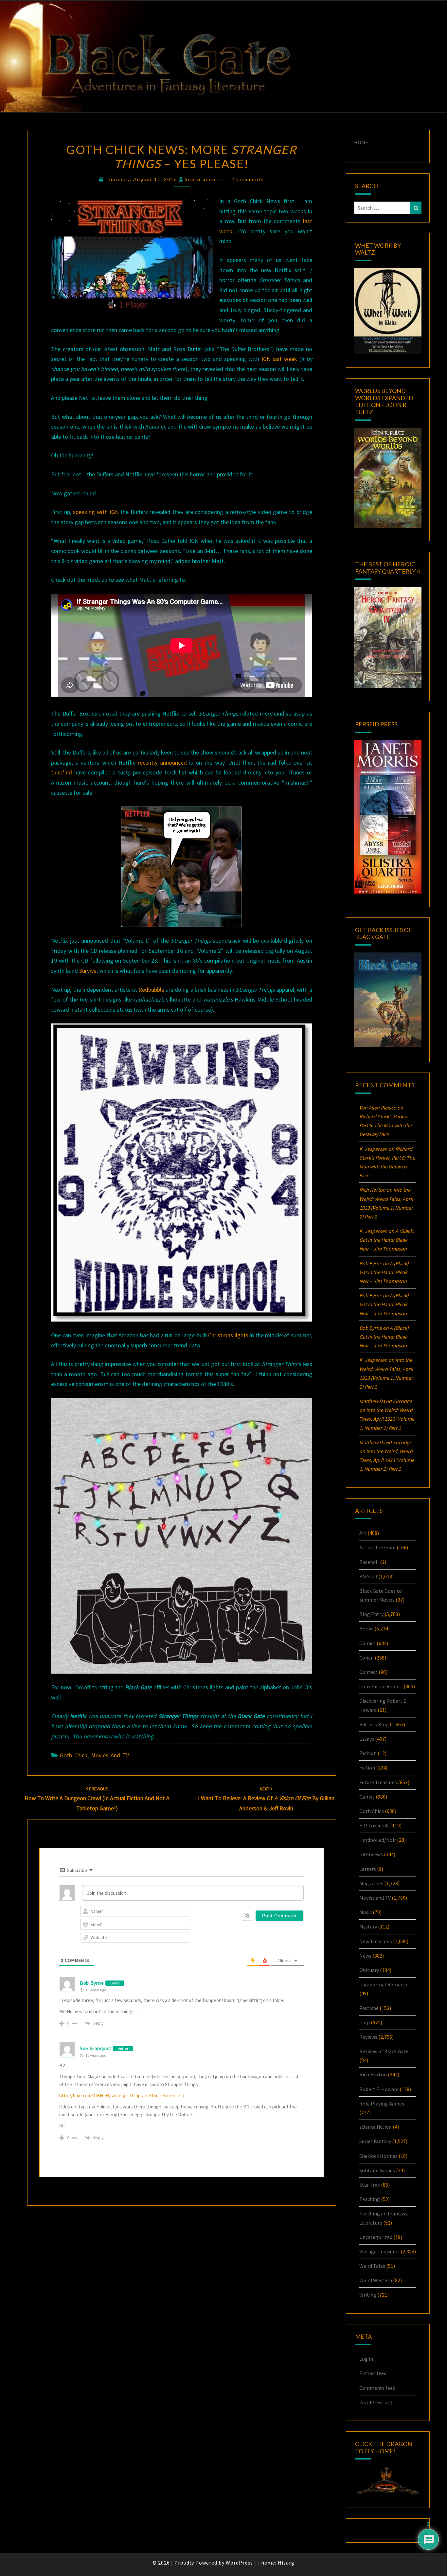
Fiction (367, 1768)
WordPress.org (376, 2402)
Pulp (365, 2022)
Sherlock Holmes (378, 2156)
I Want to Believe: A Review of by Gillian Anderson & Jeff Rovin (266, 1799)
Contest (368, 1672)
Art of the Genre (377, 1547)
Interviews (371, 1854)
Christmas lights (228, 1335)
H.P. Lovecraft (374, 1825)
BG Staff (368, 1576)
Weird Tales (372, 2266)
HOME (361, 142)
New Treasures (376, 1941)
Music (366, 1912)
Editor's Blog (374, 1724)
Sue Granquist (204, 179)
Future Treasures (378, 1782)
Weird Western (376, 2280)
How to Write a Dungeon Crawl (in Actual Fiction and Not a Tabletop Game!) (97, 1799)
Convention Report (381, 1686)
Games (367, 1797)
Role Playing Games (382, 2104)
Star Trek (370, 2185)
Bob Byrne (92, 1983)
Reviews (368, 2037)
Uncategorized (376, 2237)
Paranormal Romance (384, 1984)
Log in (366, 2359)
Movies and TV (110, 1755)
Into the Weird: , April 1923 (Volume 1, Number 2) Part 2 (387, 1419)
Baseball (369, 1562)
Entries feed (373, 2373)
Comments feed (377, 2388)
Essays (367, 1739)
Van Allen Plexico (378, 1108)
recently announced (162, 763)
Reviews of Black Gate (384, 2051)
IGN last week (279, 359)
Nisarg (286, 2563)
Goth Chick (74, 1755)
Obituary (369, 1970)
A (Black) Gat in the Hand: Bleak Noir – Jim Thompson (387, 1240)
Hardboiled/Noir (378, 1840)
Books (366, 1628)
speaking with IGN (96, 512)
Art (363, 1533)
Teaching (370, 2199)
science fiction (375, 2127)
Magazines (371, 1883)
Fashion (368, 1753)
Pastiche (369, 2008)
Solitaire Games (377, 2170)
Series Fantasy (375, 2141)
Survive (88, 971)
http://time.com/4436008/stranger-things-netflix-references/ (122, 2096)
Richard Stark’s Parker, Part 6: (385, 1125)
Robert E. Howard (379, 2089)
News (365, 1956)
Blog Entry (371, 1614)
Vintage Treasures (379, 2251)
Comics (367, 1643)
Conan (367, 1658)
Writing (368, 2295)
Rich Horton (373, 2074)
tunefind (62, 772)
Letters (368, 1869)
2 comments (248, 179)
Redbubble (151, 990)
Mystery (368, 1927)
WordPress (239, 2563)
